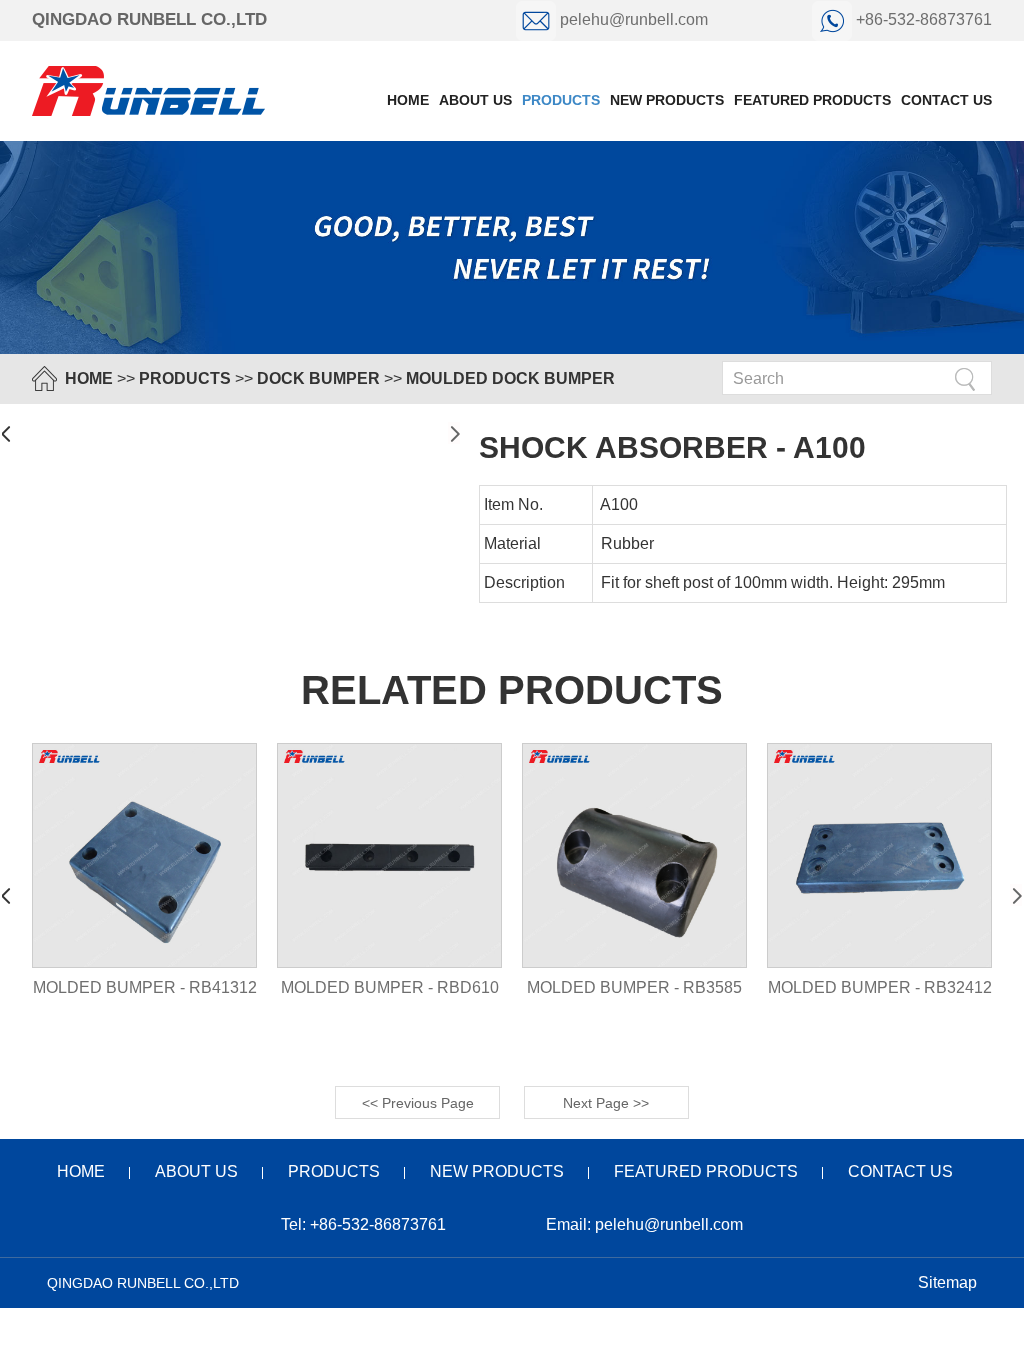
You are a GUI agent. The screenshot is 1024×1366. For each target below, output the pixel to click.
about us (475, 100)
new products (667, 100)
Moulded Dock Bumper (510, 378)
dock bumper (318, 378)
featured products (812, 100)
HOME (89, 378)
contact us (946, 100)
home (81, 1171)
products (561, 100)
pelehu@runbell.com (634, 19)
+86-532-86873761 (922, 19)
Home (408, 100)
